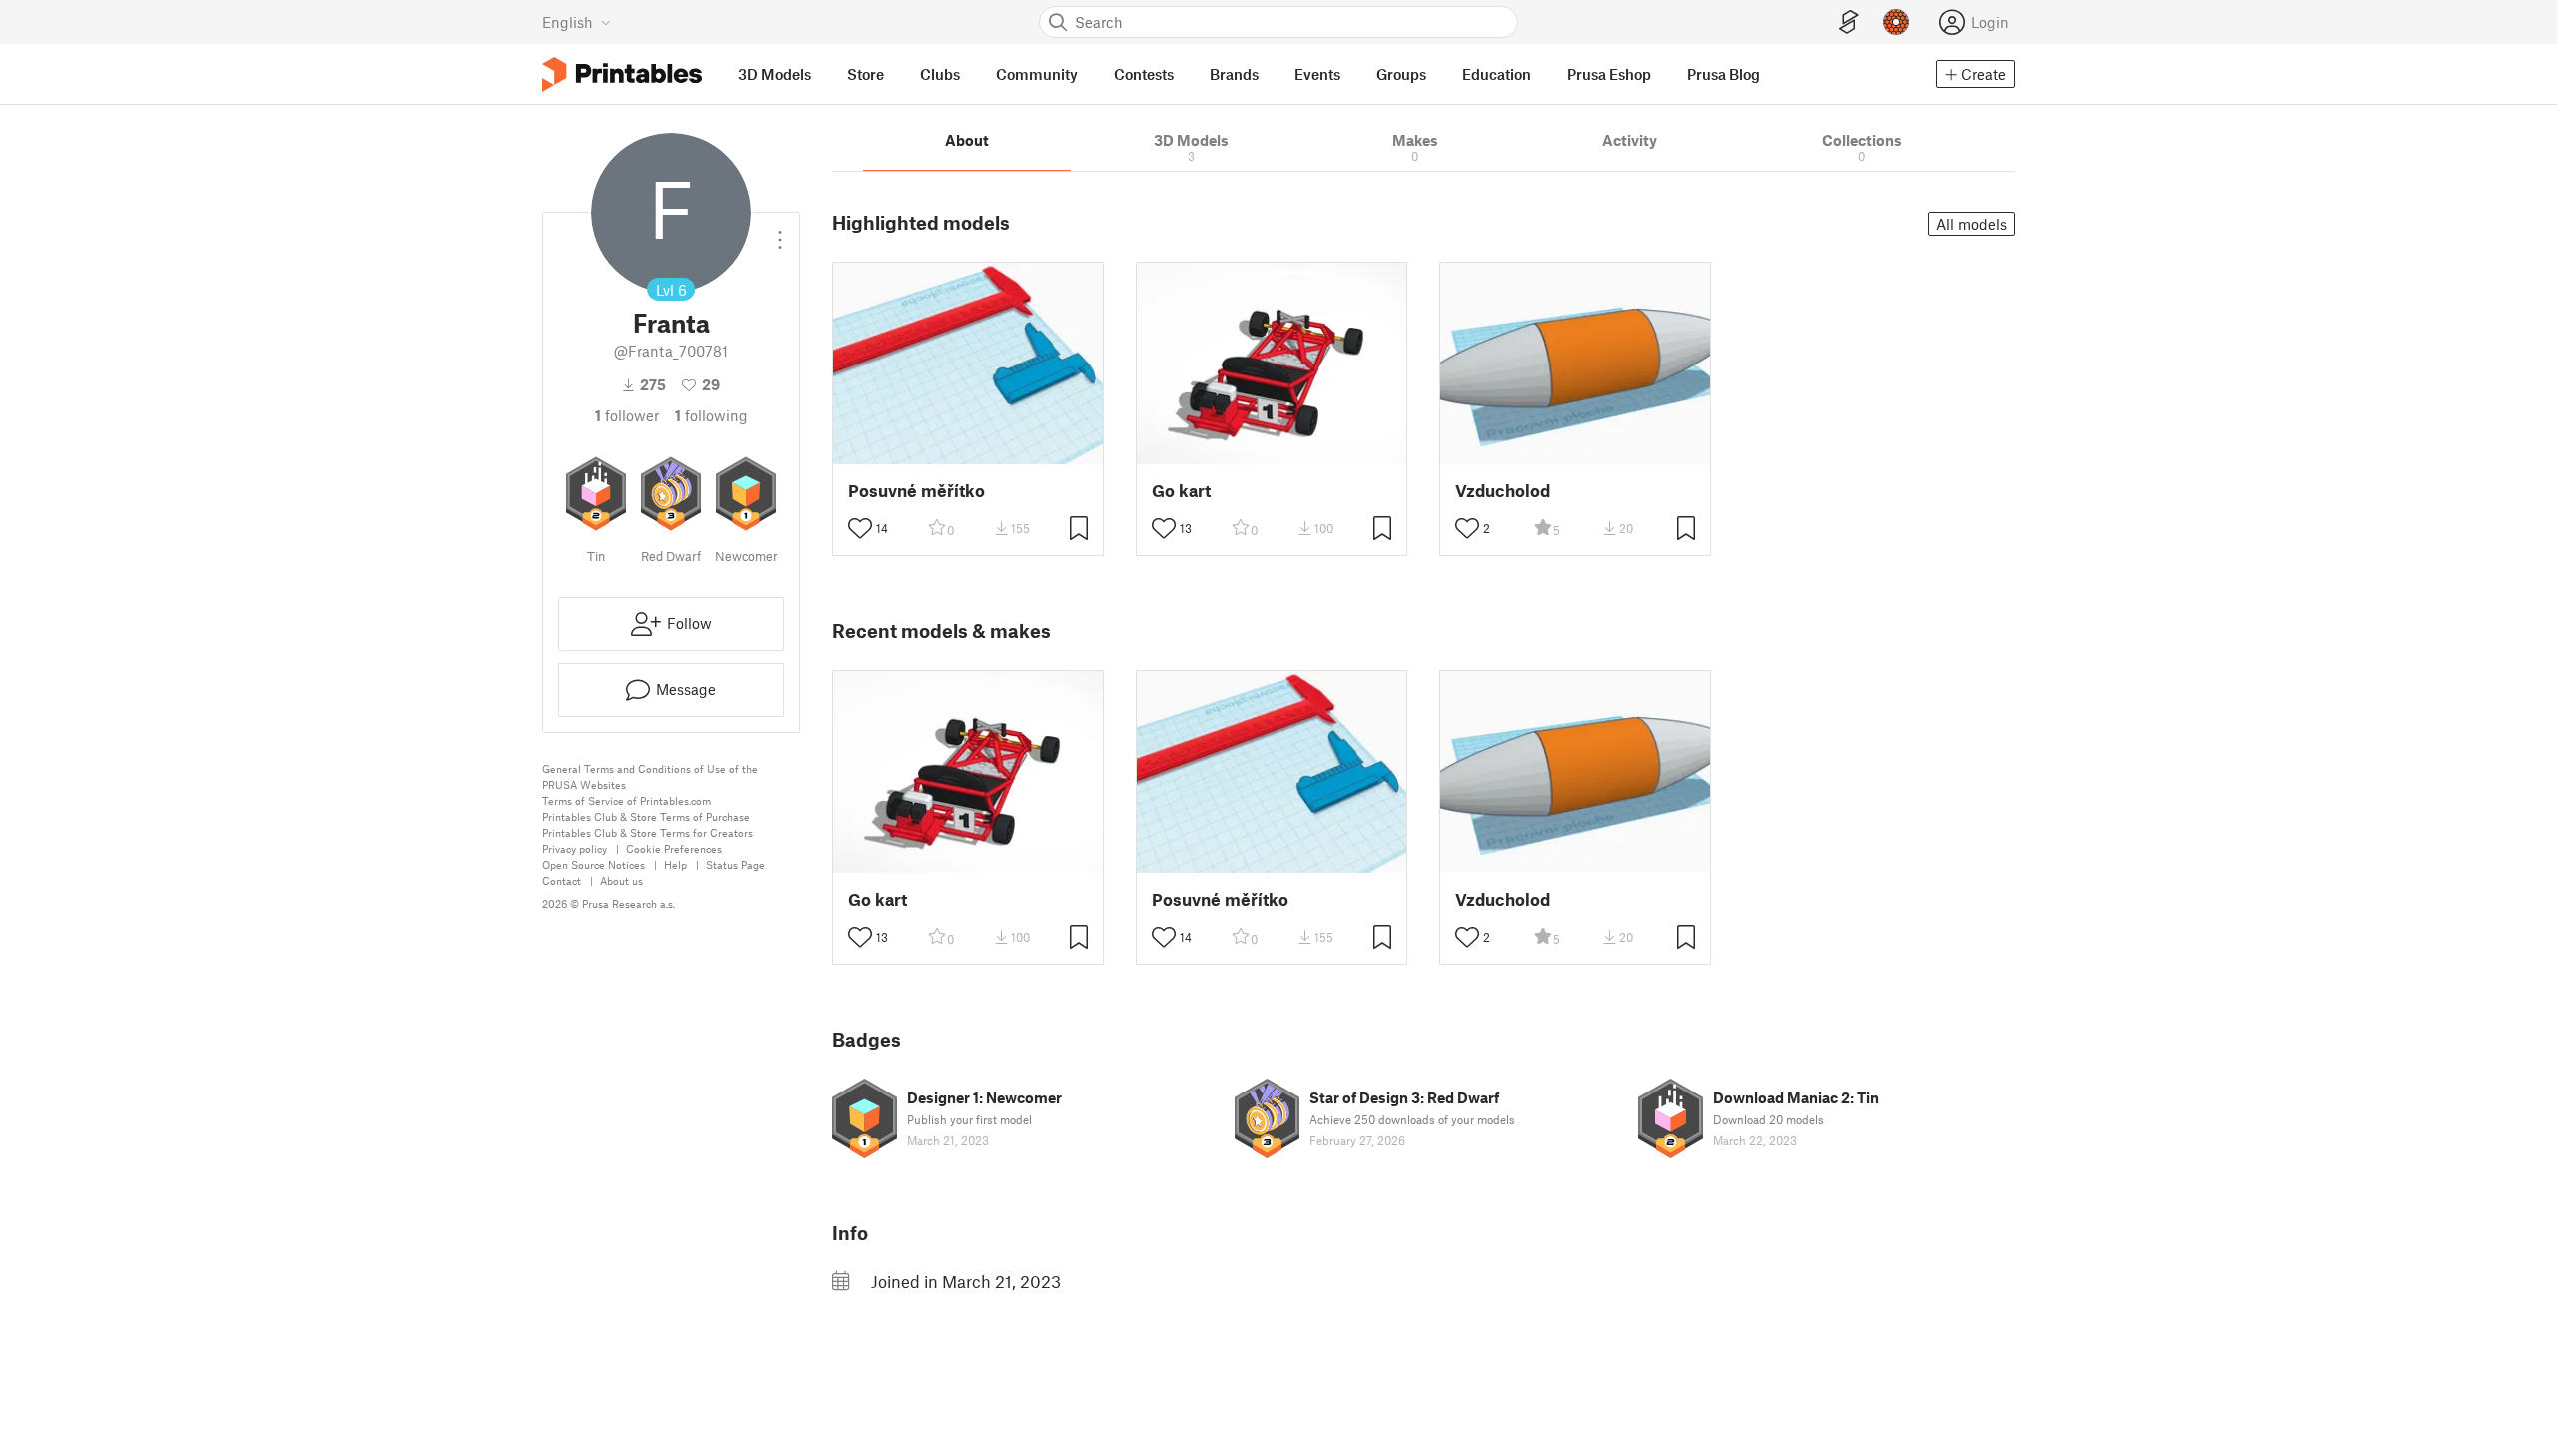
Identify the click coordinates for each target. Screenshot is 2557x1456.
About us (622, 880)
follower (627, 415)
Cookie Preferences (674, 848)
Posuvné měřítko (916, 491)
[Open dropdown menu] (780, 232)
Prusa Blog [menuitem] (1723, 74)
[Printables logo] (622, 74)
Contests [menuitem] (1144, 74)
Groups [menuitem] (1401, 74)
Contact (562, 880)
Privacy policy (575, 848)
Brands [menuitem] (1234, 74)
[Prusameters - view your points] (1896, 22)
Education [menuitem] (1497, 74)
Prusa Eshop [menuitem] (1609, 74)
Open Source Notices (594, 864)
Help (676, 864)
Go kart (1181, 491)
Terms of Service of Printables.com (627, 800)
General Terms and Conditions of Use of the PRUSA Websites (650, 776)
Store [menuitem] (865, 74)
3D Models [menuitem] (775, 74)
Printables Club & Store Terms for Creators (648, 832)
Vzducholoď (1503, 491)
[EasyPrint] (1849, 22)
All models (1971, 224)
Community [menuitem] (1037, 74)
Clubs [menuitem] (940, 74)
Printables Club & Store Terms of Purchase (646, 816)
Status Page (736, 864)
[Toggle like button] (860, 528)
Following (712, 415)
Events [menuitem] (1317, 74)
